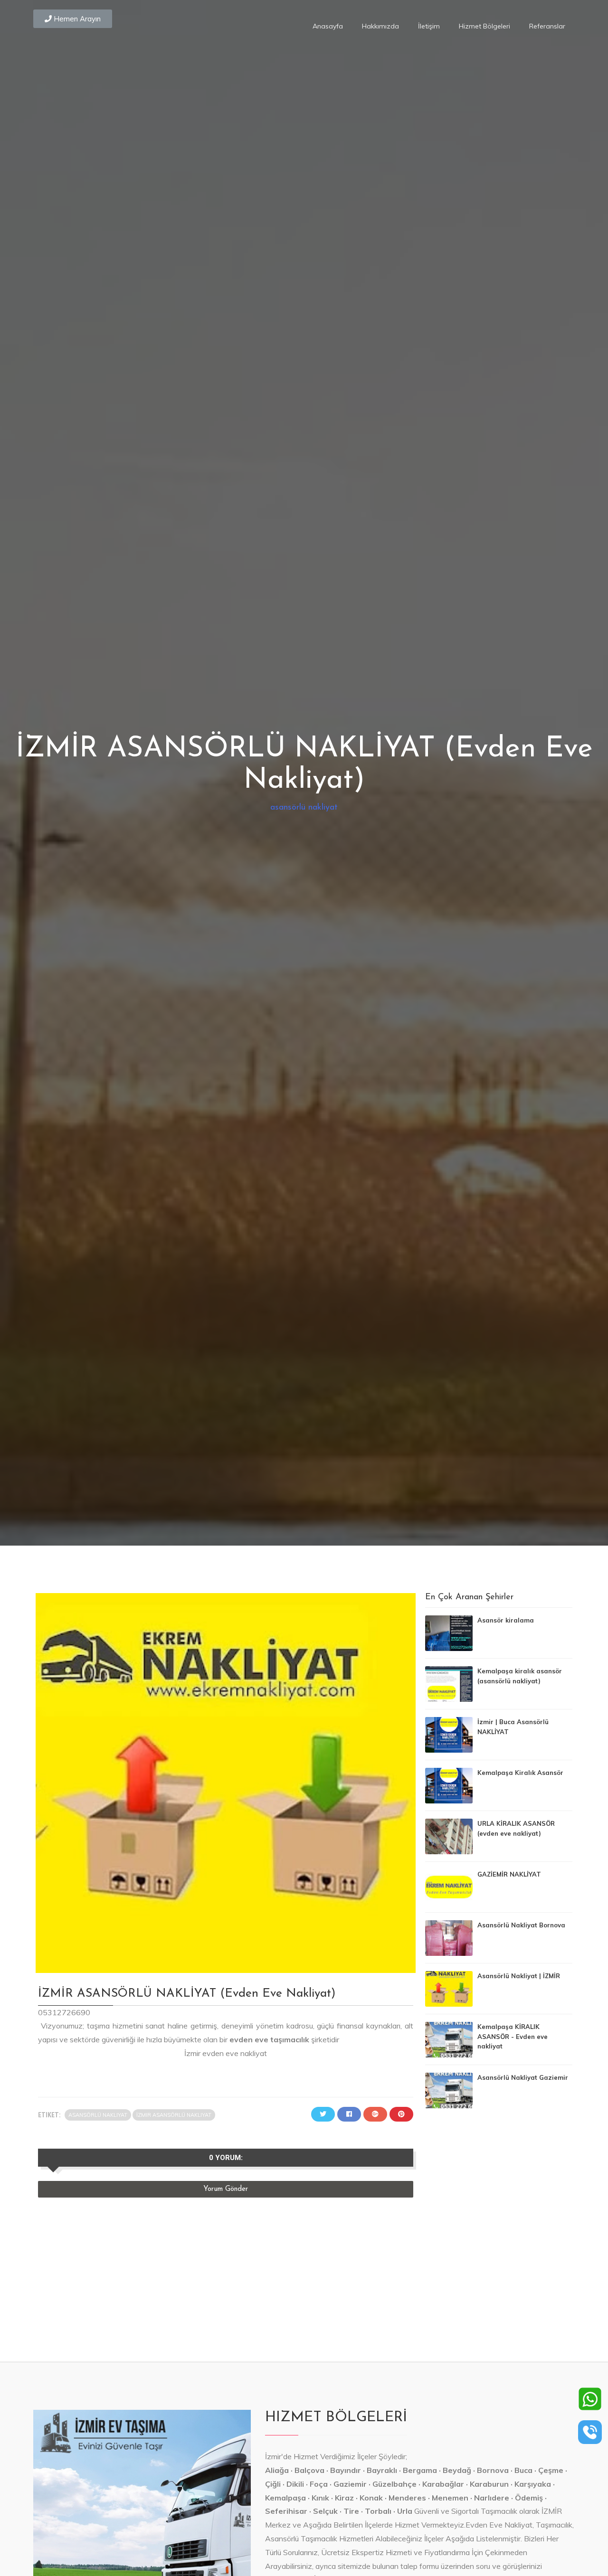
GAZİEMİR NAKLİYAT (509, 1874)
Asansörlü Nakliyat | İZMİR (519, 1976)
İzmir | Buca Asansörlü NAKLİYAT (513, 1727)
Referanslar (547, 26)
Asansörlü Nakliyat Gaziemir (523, 2077)
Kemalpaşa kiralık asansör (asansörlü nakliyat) (520, 1676)
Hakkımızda (380, 26)
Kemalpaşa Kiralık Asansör (520, 1773)
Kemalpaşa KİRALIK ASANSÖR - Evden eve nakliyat (513, 2037)
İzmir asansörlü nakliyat (174, 2115)
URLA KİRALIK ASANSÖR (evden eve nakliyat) (516, 1828)
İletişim (429, 26)
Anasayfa (328, 26)
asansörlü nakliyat (304, 807)
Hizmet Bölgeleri (484, 26)
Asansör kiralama (506, 1620)
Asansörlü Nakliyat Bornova (521, 1925)
